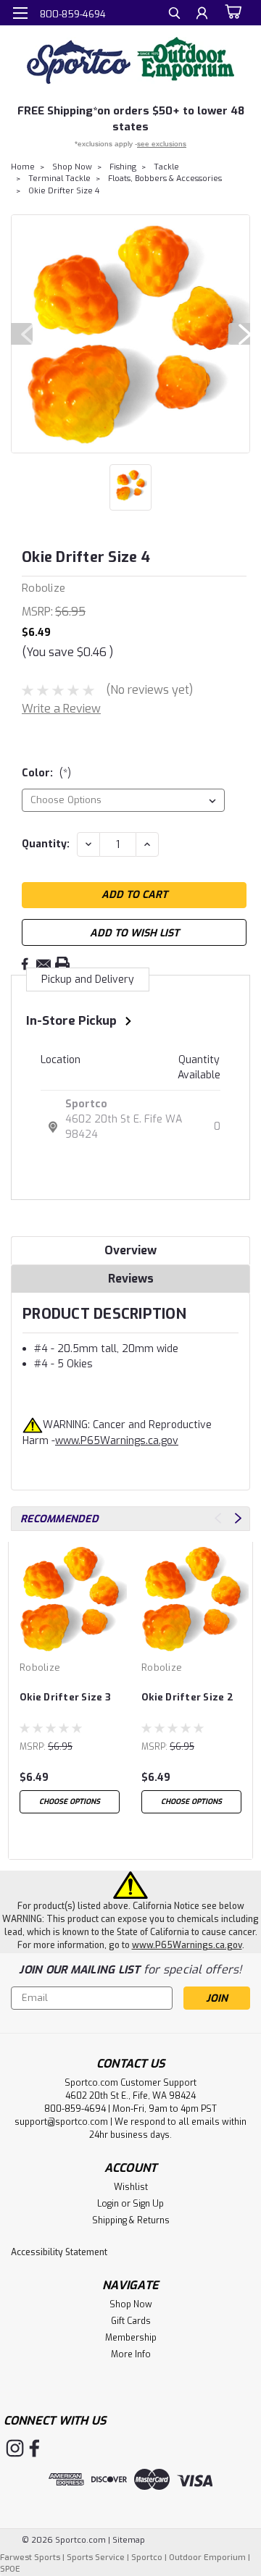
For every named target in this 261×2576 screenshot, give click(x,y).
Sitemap (129, 2540)
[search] (174, 15)
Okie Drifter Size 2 (187, 1697)
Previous (22, 334)
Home (23, 167)
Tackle (166, 167)
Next (239, 334)
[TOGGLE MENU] (20, 13)
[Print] (62, 964)
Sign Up (148, 2204)
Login (108, 2204)
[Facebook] (25, 964)
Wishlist (131, 2187)
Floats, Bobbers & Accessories (165, 179)
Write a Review (61, 709)
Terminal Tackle (59, 179)
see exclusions (162, 144)
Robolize (40, 1667)
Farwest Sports (30, 2558)
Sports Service (96, 2558)
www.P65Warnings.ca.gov (117, 1441)
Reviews (131, 1279)
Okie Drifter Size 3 (65, 1697)
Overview (130, 1250)
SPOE (10, 2569)
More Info (131, 2354)
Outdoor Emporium (207, 2558)
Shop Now (72, 167)
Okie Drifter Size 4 (64, 191)
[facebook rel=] (34, 2448)
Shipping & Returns (131, 2220)
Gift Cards (131, 2321)
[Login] (202, 15)
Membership (131, 2338)
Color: (46, 773)
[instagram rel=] (15, 2448)
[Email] (43, 964)
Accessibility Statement (59, 2252)
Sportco (86, 1104)
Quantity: (46, 844)
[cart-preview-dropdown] (232, 12)
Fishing (123, 167)
